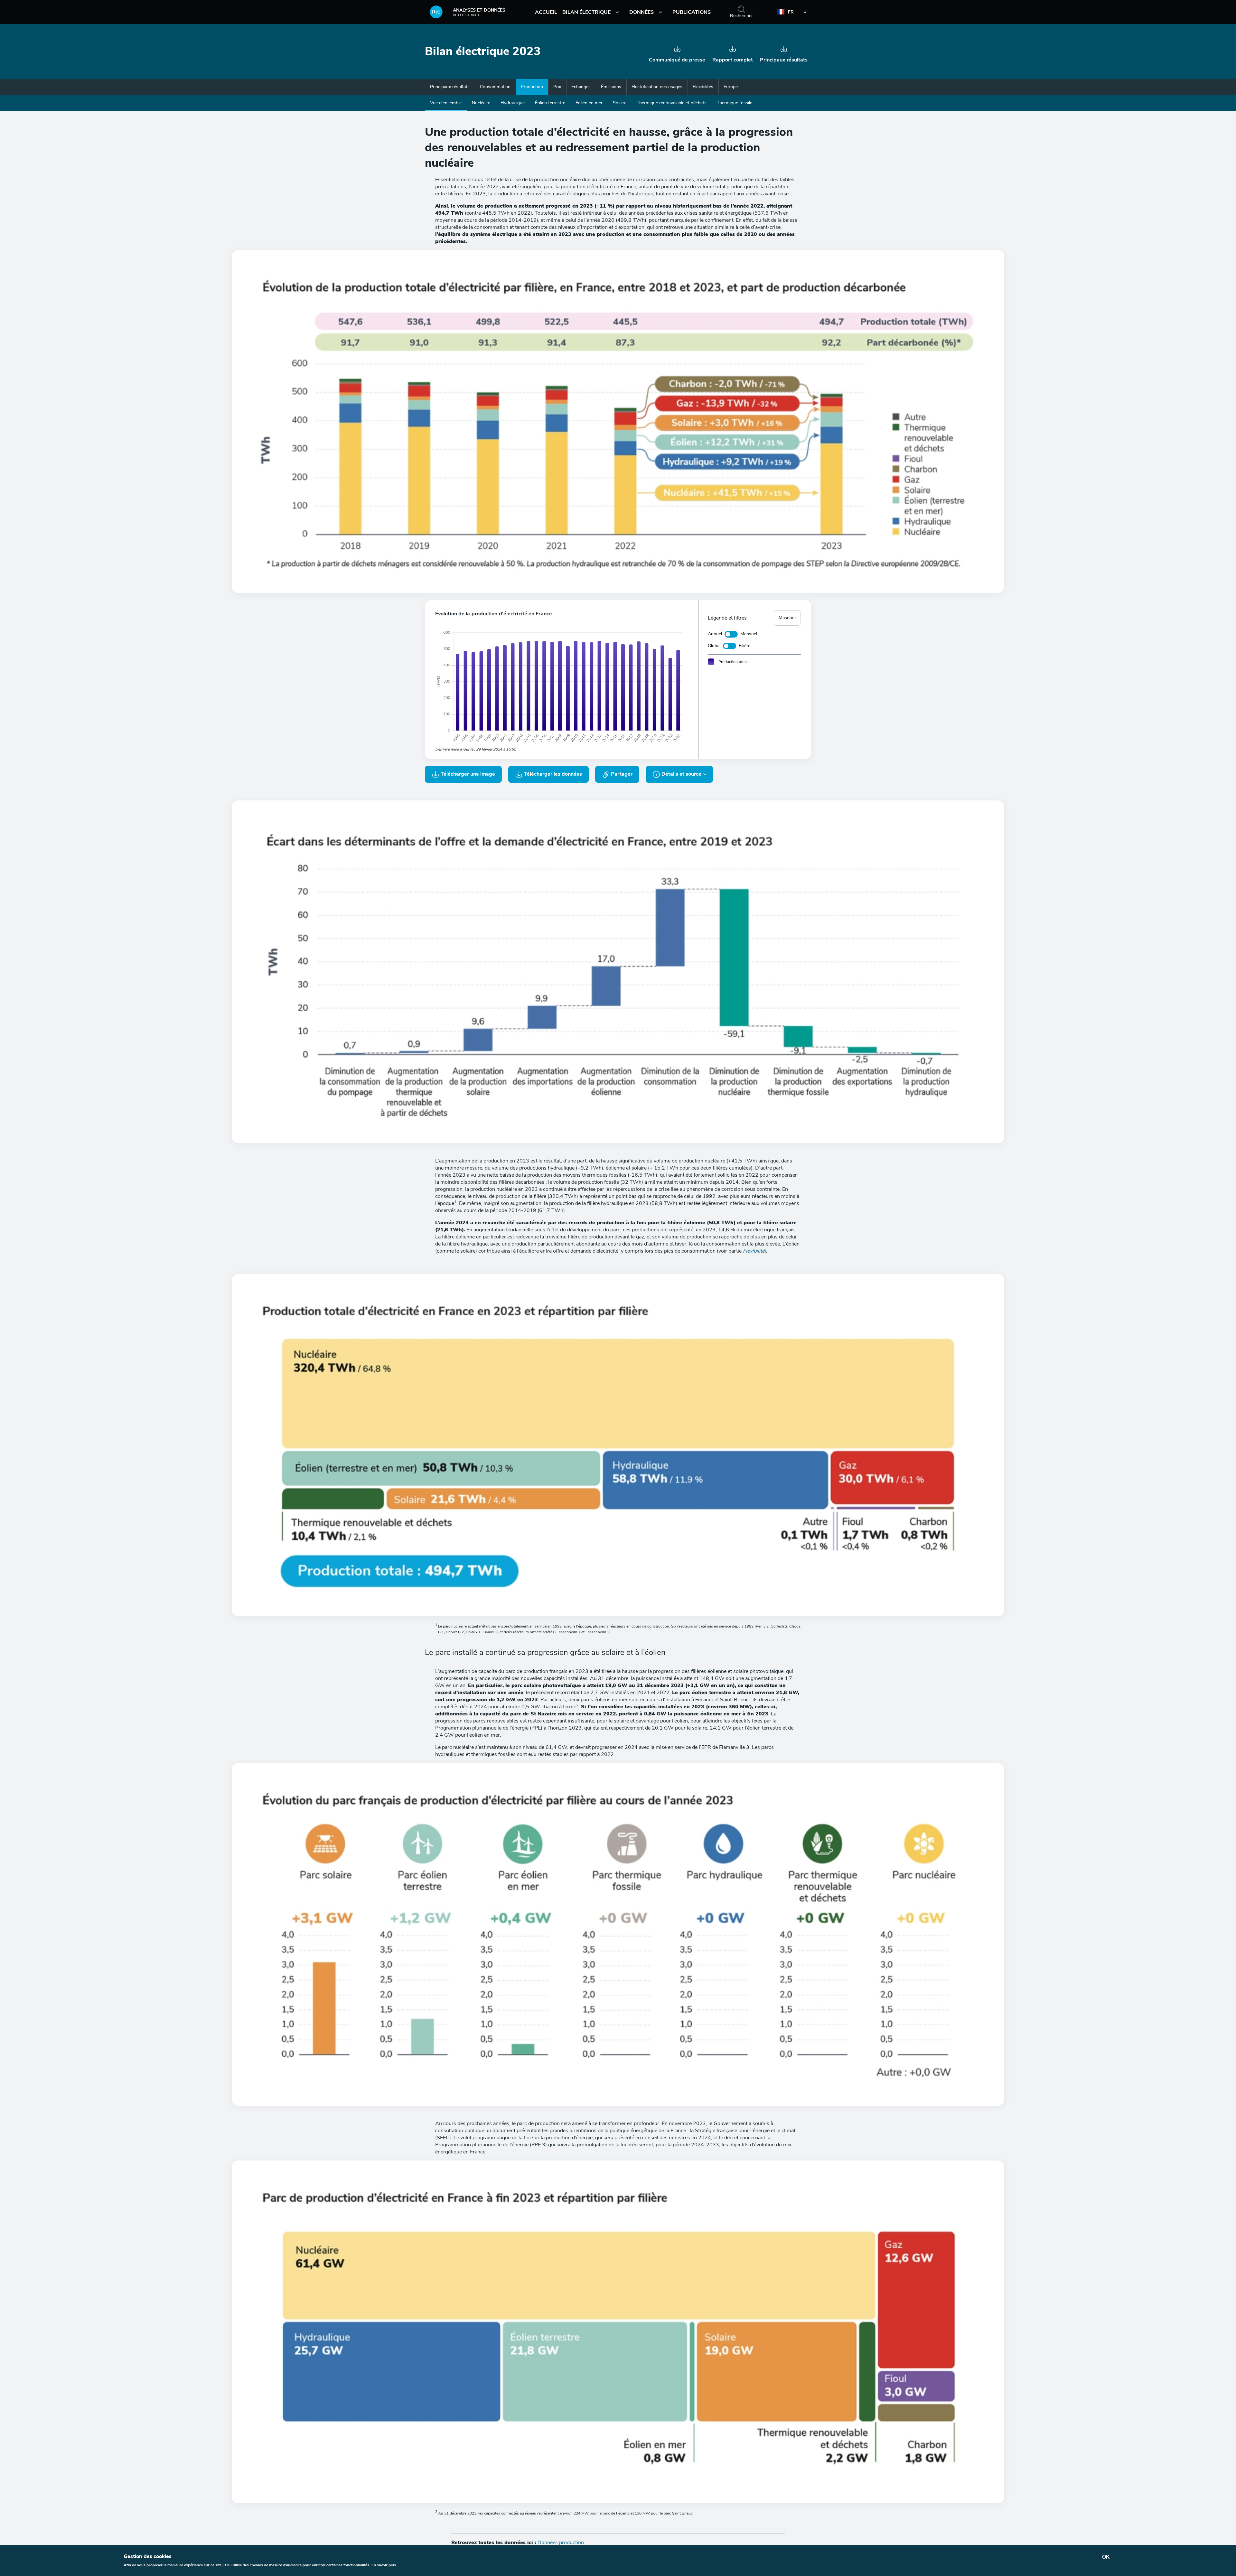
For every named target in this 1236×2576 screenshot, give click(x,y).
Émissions (611, 87)
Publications (692, 12)
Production (532, 87)
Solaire (620, 103)
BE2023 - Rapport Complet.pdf (733, 51)
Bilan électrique (586, 12)
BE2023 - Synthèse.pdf (784, 51)
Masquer (787, 618)
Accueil (546, 12)
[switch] (731, 634)
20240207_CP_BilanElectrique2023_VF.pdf (677, 51)
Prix (557, 87)
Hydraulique (513, 103)
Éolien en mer (589, 103)
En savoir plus (384, 2565)
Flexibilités (703, 87)
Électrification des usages (657, 87)
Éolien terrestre (550, 103)
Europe (731, 87)
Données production (561, 2543)
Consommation (495, 87)
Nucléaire (481, 103)
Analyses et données (479, 10)
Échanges (581, 87)
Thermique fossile (735, 103)
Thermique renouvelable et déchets (672, 103)
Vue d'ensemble (446, 103)
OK (1106, 2557)
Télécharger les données (552, 774)
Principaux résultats (450, 87)
